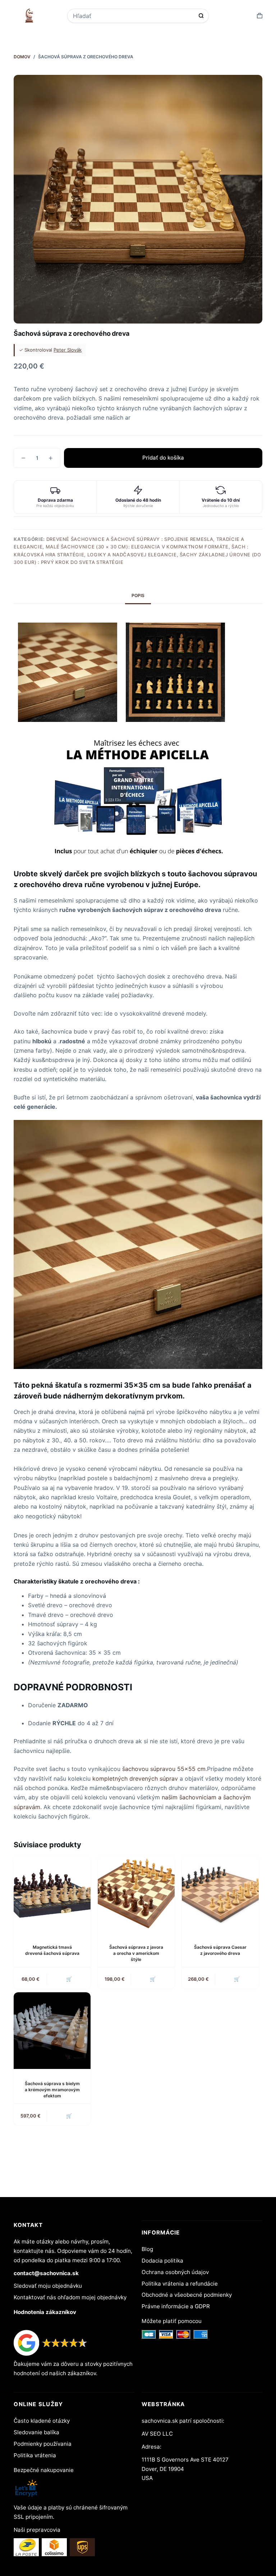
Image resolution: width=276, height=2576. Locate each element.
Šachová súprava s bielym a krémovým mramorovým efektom (52, 2090)
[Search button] (201, 16)
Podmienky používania (43, 2444)
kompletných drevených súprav (135, 1779)
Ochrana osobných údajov (175, 2272)
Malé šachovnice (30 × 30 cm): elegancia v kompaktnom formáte (137, 547)
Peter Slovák (68, 350)
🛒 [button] (69, 1979)
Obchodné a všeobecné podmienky (187, 2295)
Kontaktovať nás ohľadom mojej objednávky (70, 2297)
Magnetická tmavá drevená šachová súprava (52, 1950)
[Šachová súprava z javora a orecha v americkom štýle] (136, 1894)
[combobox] (133, 16)
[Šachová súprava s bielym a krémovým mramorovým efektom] (52, 2031)
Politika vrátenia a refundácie (180, 2284)
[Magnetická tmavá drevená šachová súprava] (52, 1894)
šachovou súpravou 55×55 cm (164, 1769)
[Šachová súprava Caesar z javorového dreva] (220, 1894)
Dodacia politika (162, 2261)
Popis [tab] (138, 595)
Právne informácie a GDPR (176, 2306)
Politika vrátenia (35, 2455)
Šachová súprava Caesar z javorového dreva (220, 1950)
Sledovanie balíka (36, 2432)
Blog (147, 2249)
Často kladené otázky (42, 2421)
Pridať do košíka (163, 458)
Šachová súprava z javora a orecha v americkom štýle (136, 1953)
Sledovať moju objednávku (48, 2286)
